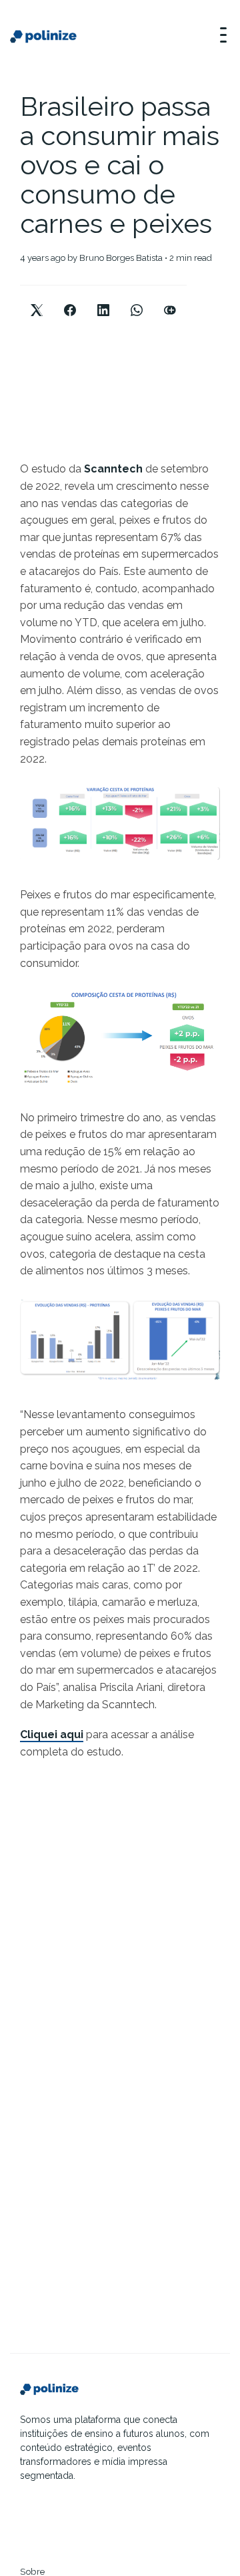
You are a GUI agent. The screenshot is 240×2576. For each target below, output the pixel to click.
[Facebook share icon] (70, 299)
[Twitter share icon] (37, 299)
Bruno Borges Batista (121, 258)
